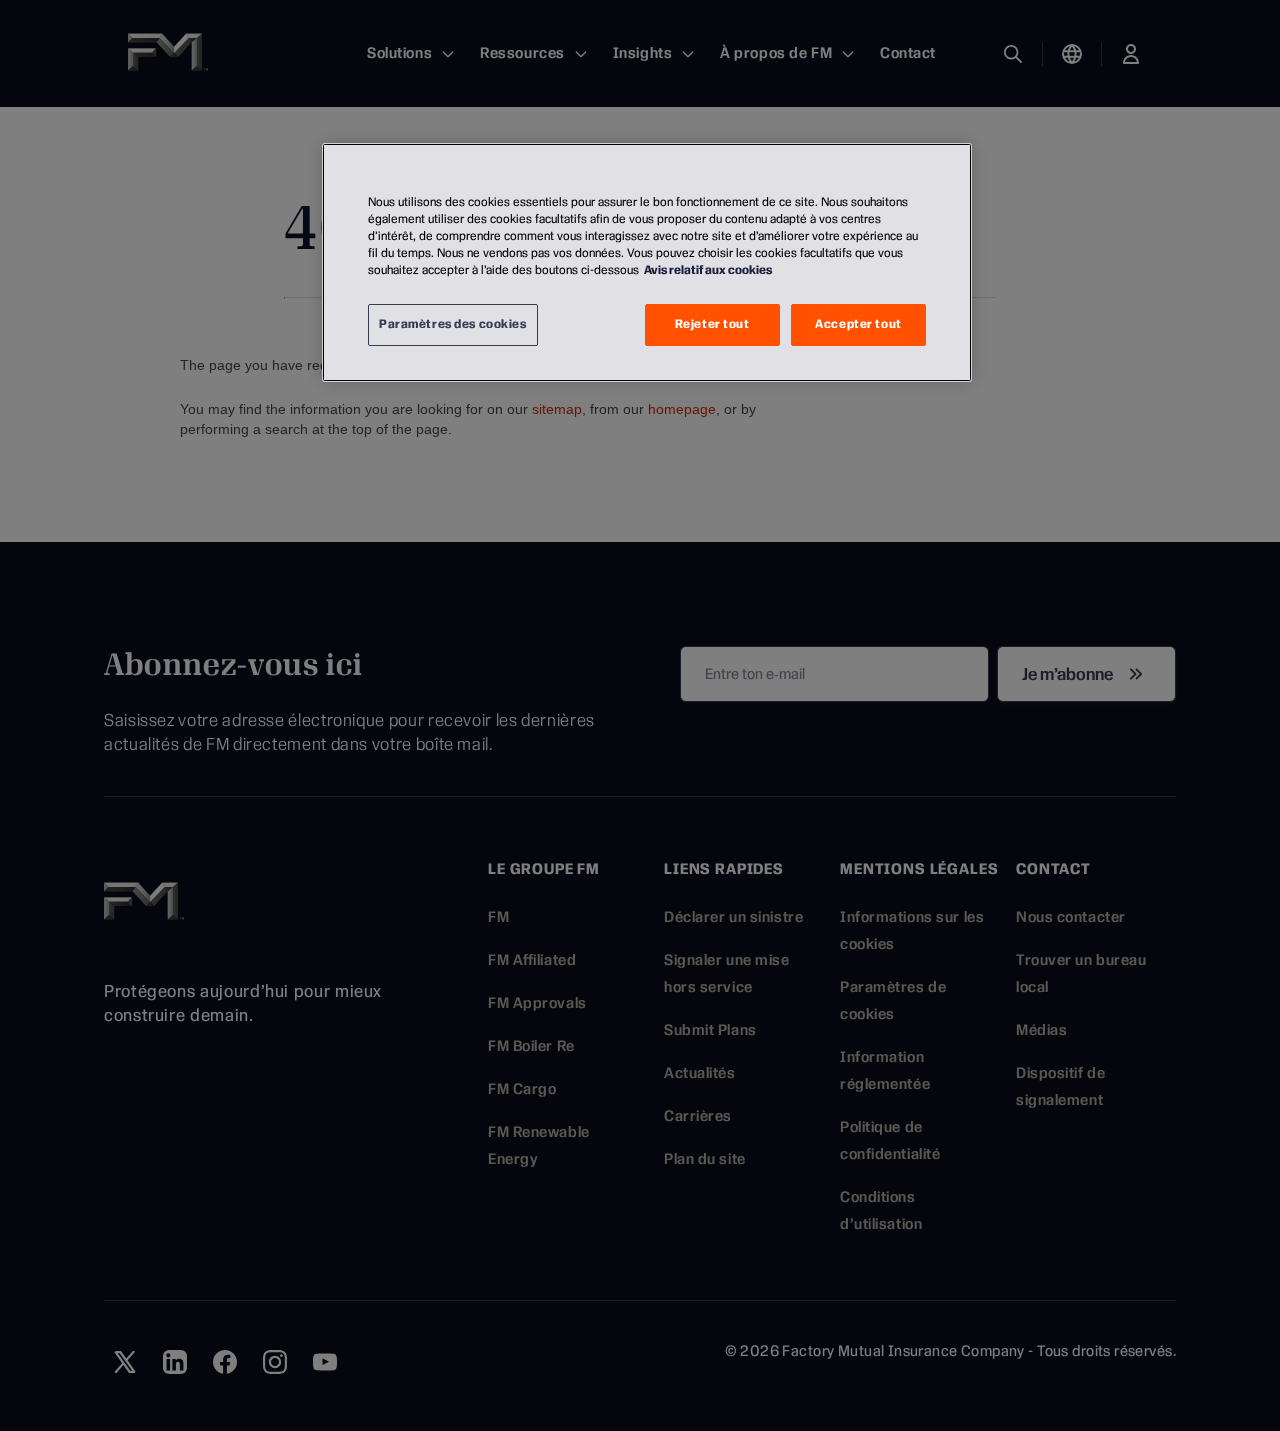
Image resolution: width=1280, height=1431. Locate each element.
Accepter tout (858, 324)
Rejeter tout (712, 324)
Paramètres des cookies (453, 324)
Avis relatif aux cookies (708, 270)
